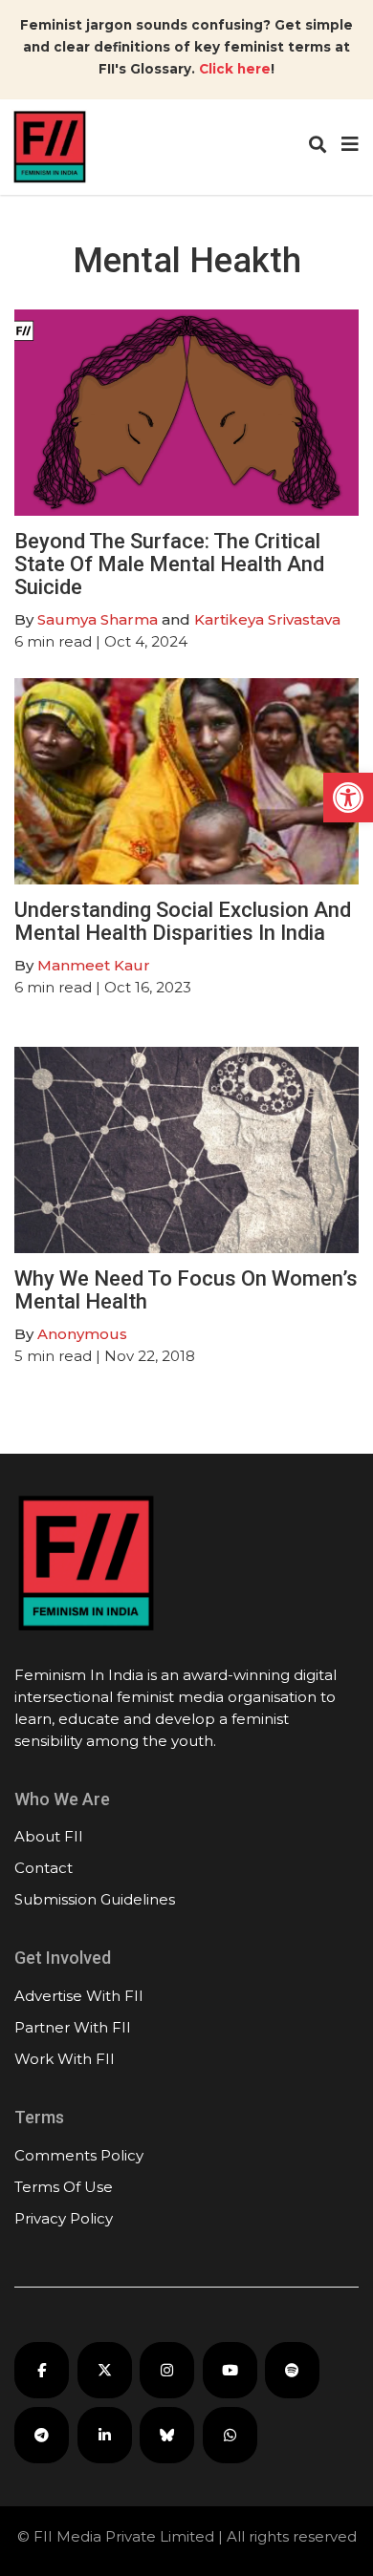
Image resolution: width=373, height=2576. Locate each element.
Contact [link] (44, 1868)
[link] (348, 798)
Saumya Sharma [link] (98, 619)
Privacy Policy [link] (64, 2218)
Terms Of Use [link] (64, 2187)
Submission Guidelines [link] (95, 1899)
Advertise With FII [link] (79, 1996)
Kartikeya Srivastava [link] (267, 619)
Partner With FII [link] (73, 2027)
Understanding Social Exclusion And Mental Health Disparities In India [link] (183, 921)
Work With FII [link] (65, 2059)
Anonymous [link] (82, 1334)
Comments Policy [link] (79, 2155)
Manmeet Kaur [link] (94, 965)
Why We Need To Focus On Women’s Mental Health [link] (186, 1290)
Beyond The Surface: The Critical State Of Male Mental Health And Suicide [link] (169, 564)
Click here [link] (235, 69)
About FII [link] (49, 1836)
